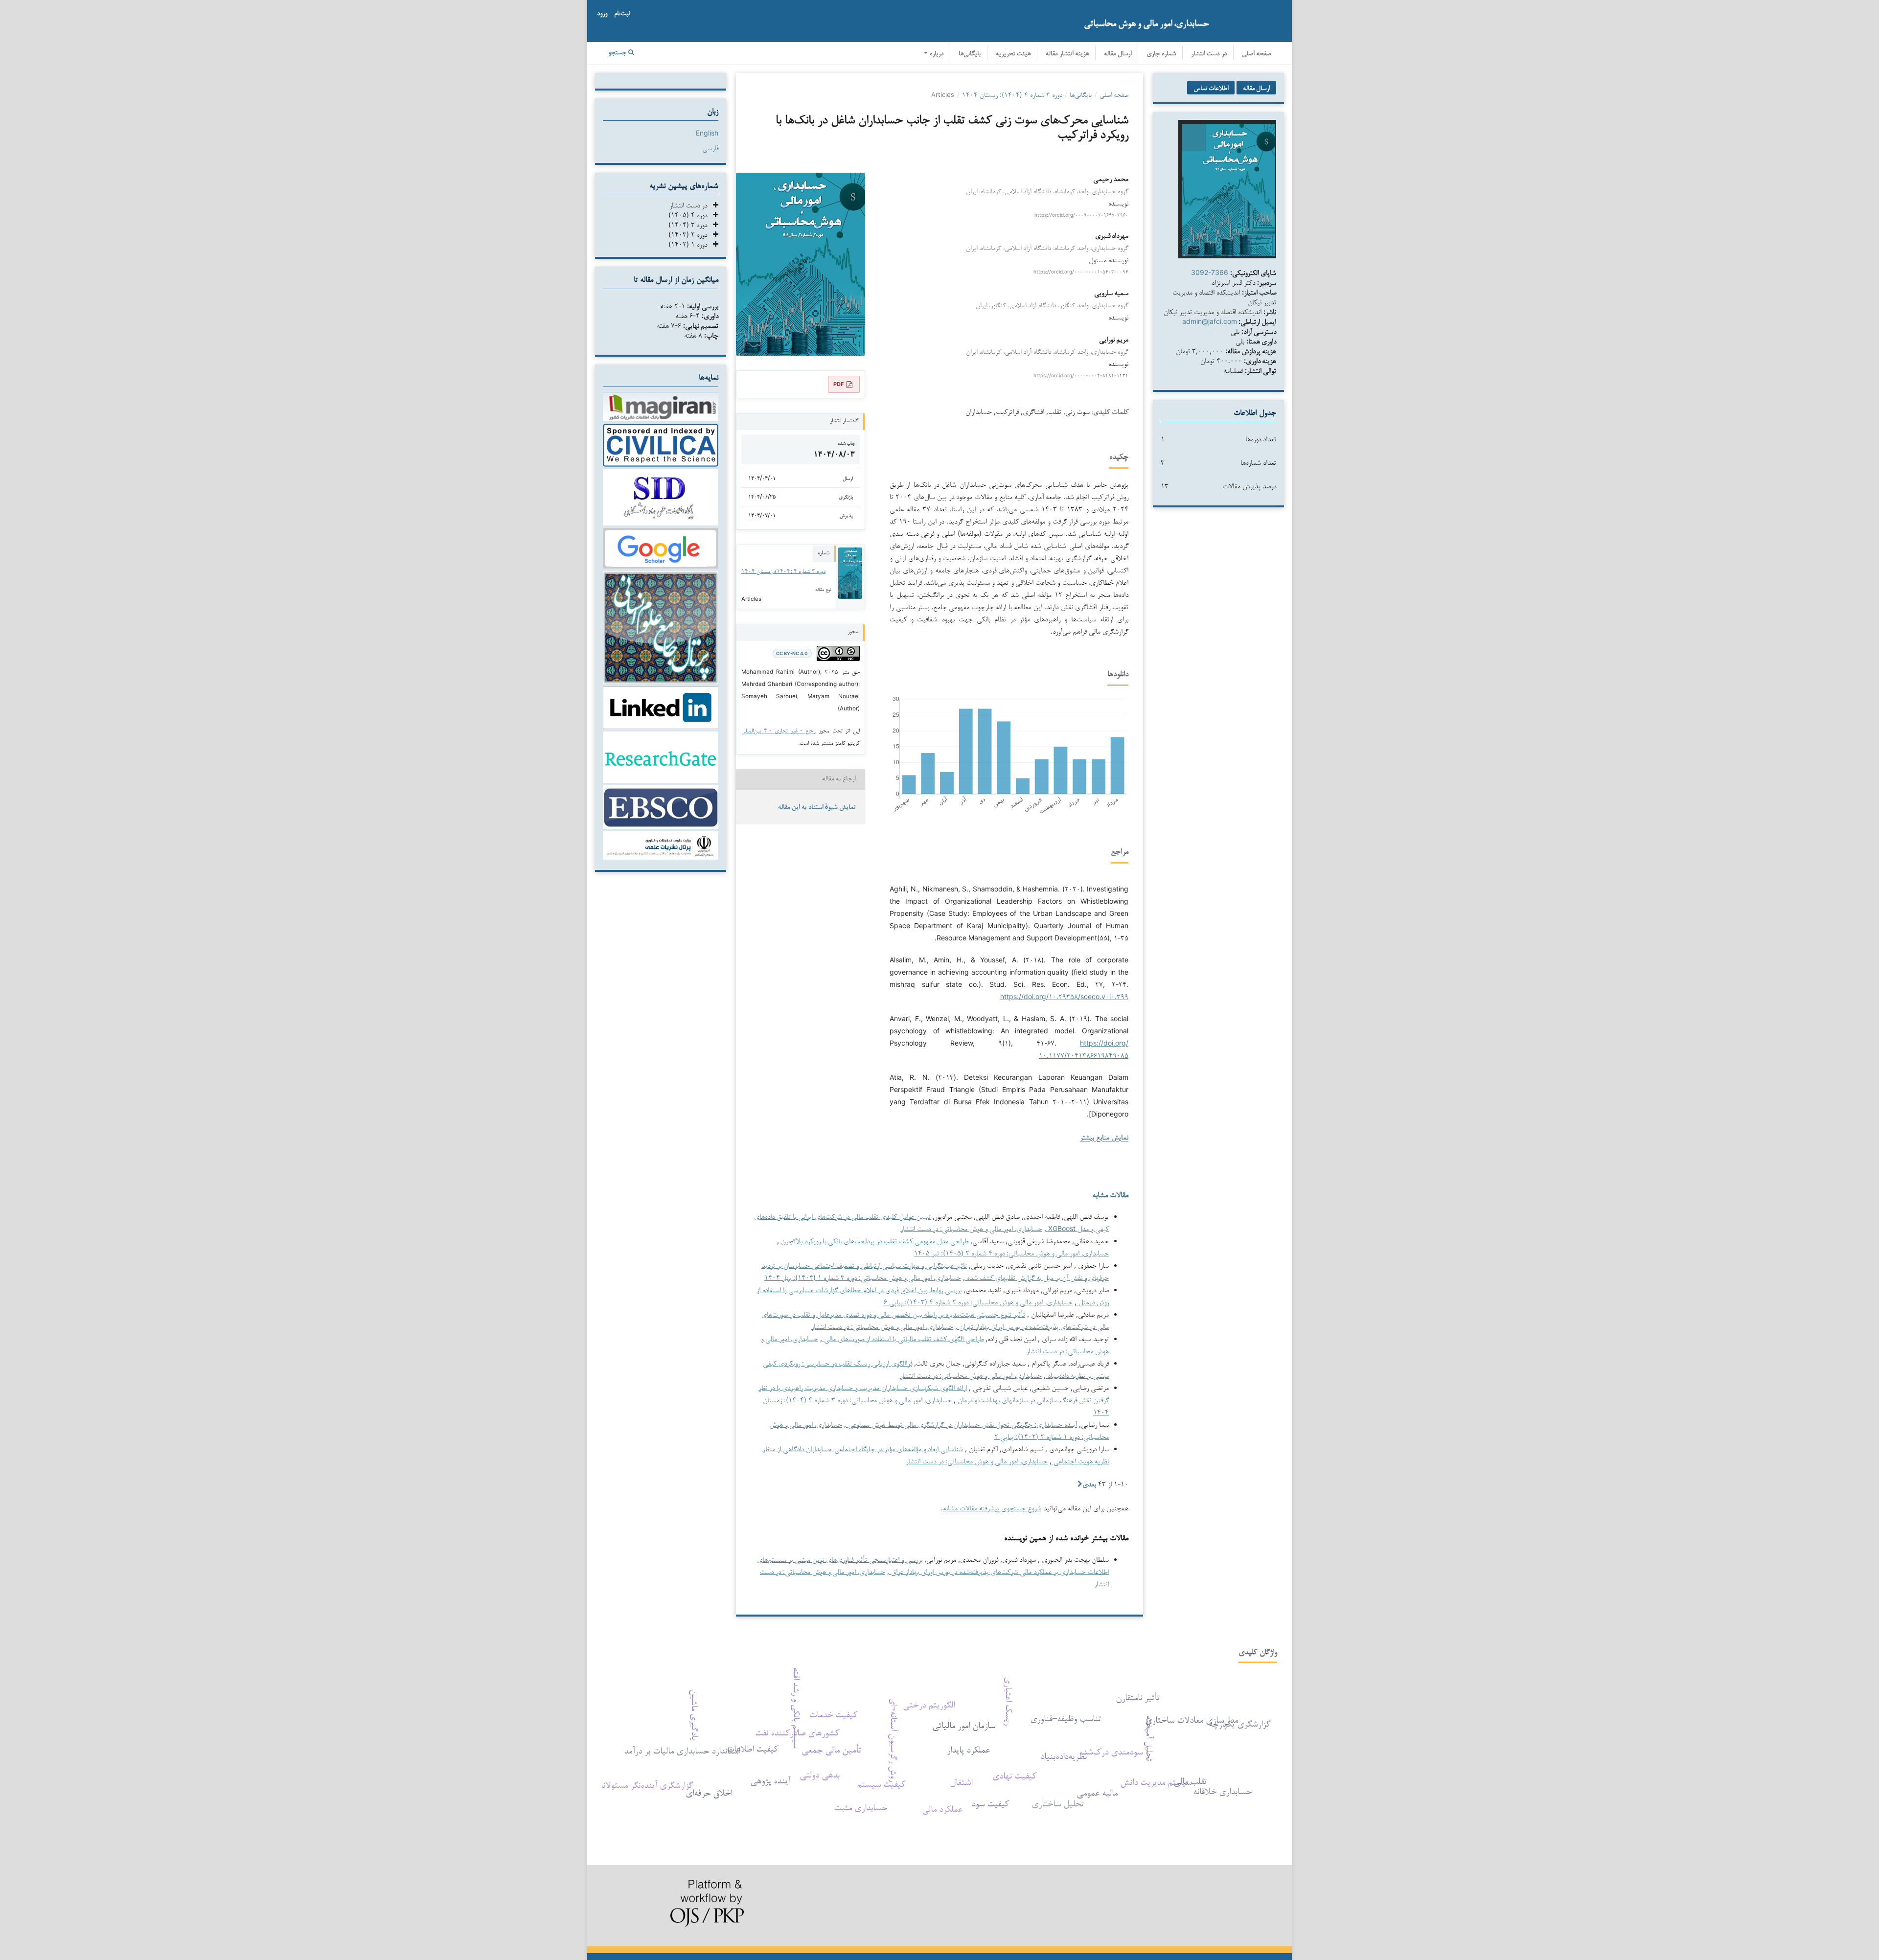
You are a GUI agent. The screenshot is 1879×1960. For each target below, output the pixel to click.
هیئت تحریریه (1013, 54)
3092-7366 (1210, 272)
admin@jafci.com (1210, 321)
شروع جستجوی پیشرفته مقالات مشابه (992, 1508)
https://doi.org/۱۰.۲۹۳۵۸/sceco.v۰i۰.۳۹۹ (1064, 996)
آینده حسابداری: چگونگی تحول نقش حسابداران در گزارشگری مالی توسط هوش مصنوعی (962, 1424)
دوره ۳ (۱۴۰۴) (691, 224)
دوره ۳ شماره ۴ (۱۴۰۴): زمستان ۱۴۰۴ (1012, 94)
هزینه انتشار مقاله (1067, 54)
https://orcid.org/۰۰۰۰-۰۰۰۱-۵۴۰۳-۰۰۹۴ (1081, 272)
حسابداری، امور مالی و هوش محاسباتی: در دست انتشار (971, 1228)
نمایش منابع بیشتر (1104, 1138)
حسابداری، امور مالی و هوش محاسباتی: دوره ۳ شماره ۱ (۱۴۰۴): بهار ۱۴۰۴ (863, 1277)
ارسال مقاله (1118, 54)
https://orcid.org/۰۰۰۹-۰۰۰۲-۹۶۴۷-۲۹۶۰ (1081, 215)
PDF (838, 384)
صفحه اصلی (1256, 54)
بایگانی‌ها (970, 54)
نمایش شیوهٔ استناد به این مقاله (817, 808)
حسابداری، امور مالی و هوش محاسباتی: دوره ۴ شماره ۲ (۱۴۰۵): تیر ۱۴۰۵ (1011, 1253)
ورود (602, 14)
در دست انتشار (1209, 54)
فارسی (710, 148)
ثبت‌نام (622, 14)
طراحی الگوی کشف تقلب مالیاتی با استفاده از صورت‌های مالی (903, 1338)
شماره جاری (1161, 54)
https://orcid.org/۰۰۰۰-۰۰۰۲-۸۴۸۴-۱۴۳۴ (1081, 375)
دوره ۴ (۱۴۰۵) (691, 215)
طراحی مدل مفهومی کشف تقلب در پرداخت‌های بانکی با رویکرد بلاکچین (874, 1241)
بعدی (1089, 1484)
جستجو (618, 53)
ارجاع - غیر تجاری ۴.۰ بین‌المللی (779, 730)
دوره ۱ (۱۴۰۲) (691, 244)
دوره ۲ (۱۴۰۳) (691, 234)
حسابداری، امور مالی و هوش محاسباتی (1146, 23)
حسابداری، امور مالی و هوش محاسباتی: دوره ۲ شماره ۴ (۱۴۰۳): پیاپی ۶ (978, 1302)
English (707, 133)
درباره (936, 54)
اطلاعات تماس (1211, 88)
